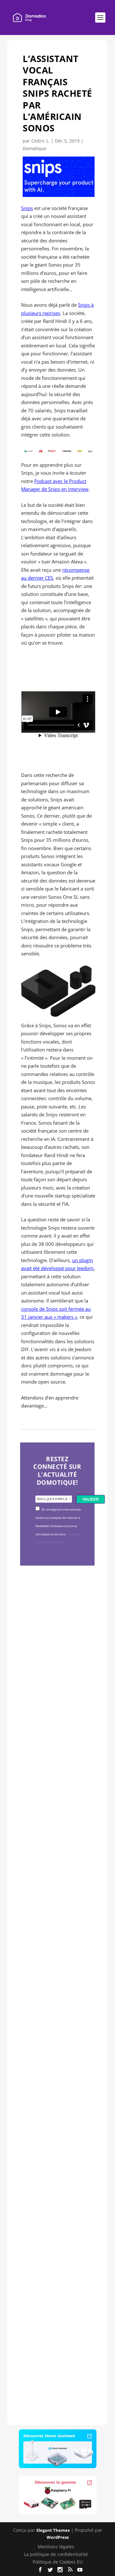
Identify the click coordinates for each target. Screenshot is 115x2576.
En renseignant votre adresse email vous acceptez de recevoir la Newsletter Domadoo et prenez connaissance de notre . (58, 1526)
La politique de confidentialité (56, 2554)
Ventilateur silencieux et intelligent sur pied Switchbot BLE (56, 2291)
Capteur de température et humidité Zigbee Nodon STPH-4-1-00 (56, 1882)
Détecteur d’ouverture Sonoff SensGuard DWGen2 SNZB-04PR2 (56, 2083)
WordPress (58, 2537)
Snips (27, 208)
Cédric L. (41, 141)
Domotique (34, 148)
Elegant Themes (53, 2530)
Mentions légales (56, 2547)
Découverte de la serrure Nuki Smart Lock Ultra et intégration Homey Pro (57, 1670)
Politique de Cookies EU (58, 2562)
